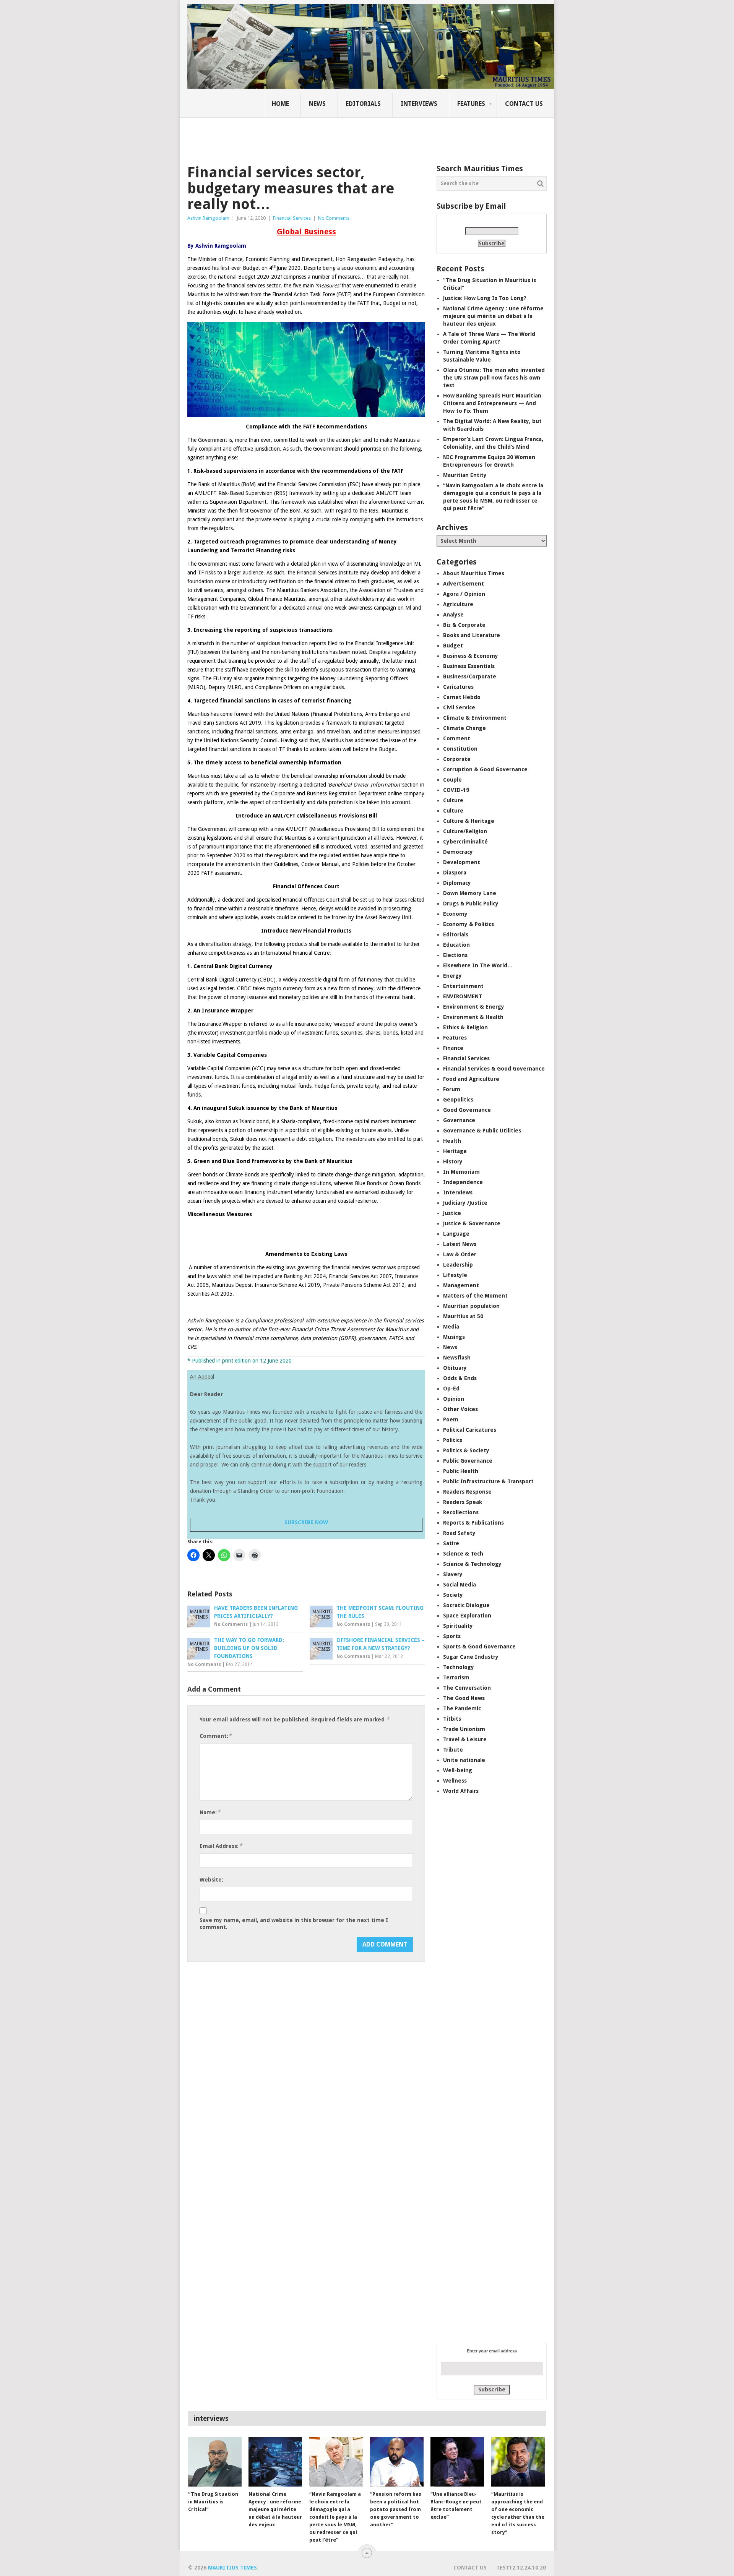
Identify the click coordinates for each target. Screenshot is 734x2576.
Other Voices (460, 1409)
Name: (210, 1812)
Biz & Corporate (464, 625)
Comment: (216, 1736)
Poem (451, 1419)
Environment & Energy (474, 1007)
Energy (452, 976)
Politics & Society (466, 1450)
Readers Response (467, 1492)
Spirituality (458, 1626)
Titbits (452, 1719)
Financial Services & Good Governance (494, 1069)
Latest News (460, 1244)
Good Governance (467, 1110)
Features (471, 104)
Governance (459, 1120)
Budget (453, 646)
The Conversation (467, 1688)
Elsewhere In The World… (478, 965)
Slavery (453, 1574)
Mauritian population (471, 1306)
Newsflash (457, 1358)
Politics (453, 1440)
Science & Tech (463, 1554)
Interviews (419, 104)
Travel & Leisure (465, 1739)
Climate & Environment (475, 718)
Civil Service (459, 707)
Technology (459, 1667)
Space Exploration (467, 1616)
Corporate (457, 759)
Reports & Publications (473, 1523)
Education (456, 945)
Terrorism (456, 1677)
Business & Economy (471, 656)
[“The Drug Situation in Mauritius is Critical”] (215, 2462)
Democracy (458, 852)
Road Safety (459, 1533)
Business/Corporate (470, 676)
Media (451, 1327)
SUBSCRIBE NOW (306, 1522)
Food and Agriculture (471, 1079)
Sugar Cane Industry (471, 1657)
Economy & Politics (468, 924)
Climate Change (464, 728)
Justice (452, 1213)
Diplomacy (457, 883)
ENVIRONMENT (463, 996)
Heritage (455, 1151)
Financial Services (292, 218)
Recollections (461, 1512)
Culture (453, 800)
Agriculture (458, 604)
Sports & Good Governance (479, 1646)
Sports (452, 1636)
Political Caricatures (470, 1430)
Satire (451, 1543)
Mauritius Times (232, 2568)
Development (462, 862)
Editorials (363, 104)
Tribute (453, 1750)
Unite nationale (464, 1760)
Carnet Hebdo (462, 697)
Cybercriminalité (465, 842)
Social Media (460, 1585)
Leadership (458, 1265)
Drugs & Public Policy (471, 904)
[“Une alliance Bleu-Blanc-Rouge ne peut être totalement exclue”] (457, 2462)
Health (452, 1141)
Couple (452, 780)
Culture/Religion (465, 831)
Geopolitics (458, 1100)
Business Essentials (469, 666)
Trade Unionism (464, 1729)
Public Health (461, 1471)
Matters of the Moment (475, 1296)
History (453, 1161)
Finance (453, 1048)
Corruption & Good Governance (485, 769)
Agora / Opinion (464, 594)
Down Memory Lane (470, 893)
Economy (455, 914)
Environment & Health (473, 1017)
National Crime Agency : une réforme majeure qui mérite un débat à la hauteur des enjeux (493, 316)
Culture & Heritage (469, 821)
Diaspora (455, 873)
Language (456, 1234)
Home (280, 104)
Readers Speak (463, 1502)
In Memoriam (461, 1172)
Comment (457, 738)
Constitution (460, 749)
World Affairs (461, 1791)
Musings (454, 1337)
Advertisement (464, 584)
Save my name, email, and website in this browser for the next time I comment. (294, 1924)
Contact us (524, 104)
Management (461, 1285)
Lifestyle (455, 1275)
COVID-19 (456, 790)
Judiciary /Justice (465, 1203)
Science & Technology (472, 1564)
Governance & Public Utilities (482, 1131)
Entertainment (463, 986)
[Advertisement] (319, 136)
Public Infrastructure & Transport (488, 1481)
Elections (455, 955)
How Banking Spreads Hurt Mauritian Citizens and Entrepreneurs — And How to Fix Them (492, 403)
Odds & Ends (460, 1378)
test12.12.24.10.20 (521, 2568)
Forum (452, 1089)
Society (453, 1595)
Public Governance (468, 1461)
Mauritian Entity (465, 475)
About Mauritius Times (474, 573)
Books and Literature (472, 635)
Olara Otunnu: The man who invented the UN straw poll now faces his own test (494, 378)
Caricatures (458, 687)
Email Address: (221, 1846)
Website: (211, 1880)
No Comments (334, 218)
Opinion (454, 1399)
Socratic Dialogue (466, 1605)
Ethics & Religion (465, 1027)
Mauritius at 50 (463, 1316)
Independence (463, 1182)
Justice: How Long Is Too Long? (485, 298)
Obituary (455, 1368)
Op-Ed (451, 1389)
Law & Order (460, 1254)
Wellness (455, 1781)
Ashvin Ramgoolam (208, 218)
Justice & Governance (472, 1223)
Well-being (458, 1770)
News (317, 104)
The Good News (464, 1698)
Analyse (453, 615)
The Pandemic (462, 1708)
